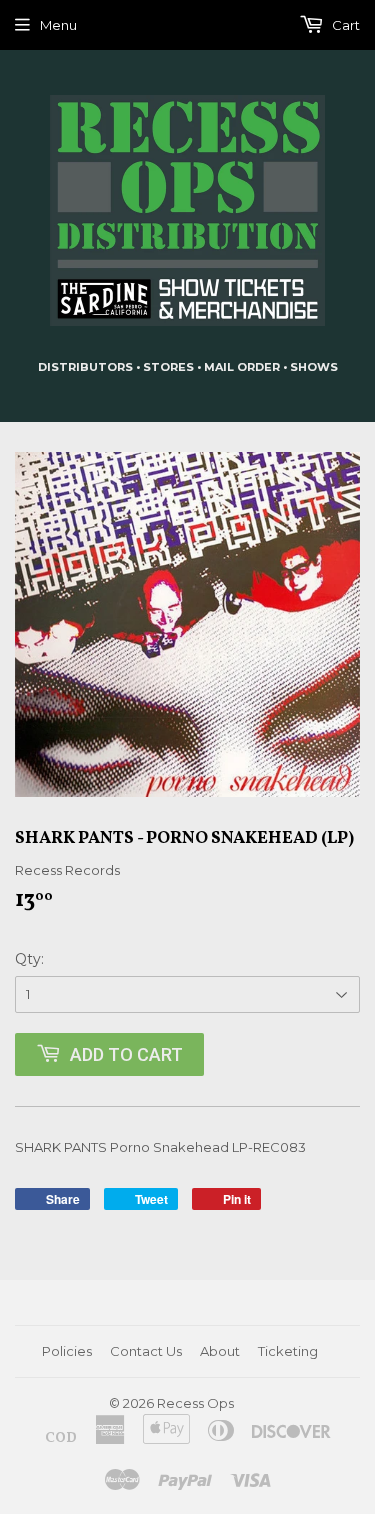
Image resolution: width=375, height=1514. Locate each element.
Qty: (29, 959)
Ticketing (288, 1351)
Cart (344, 25)
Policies (67, 1351)
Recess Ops (195, 1403)
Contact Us (146, 1351)
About (220, 1351)
